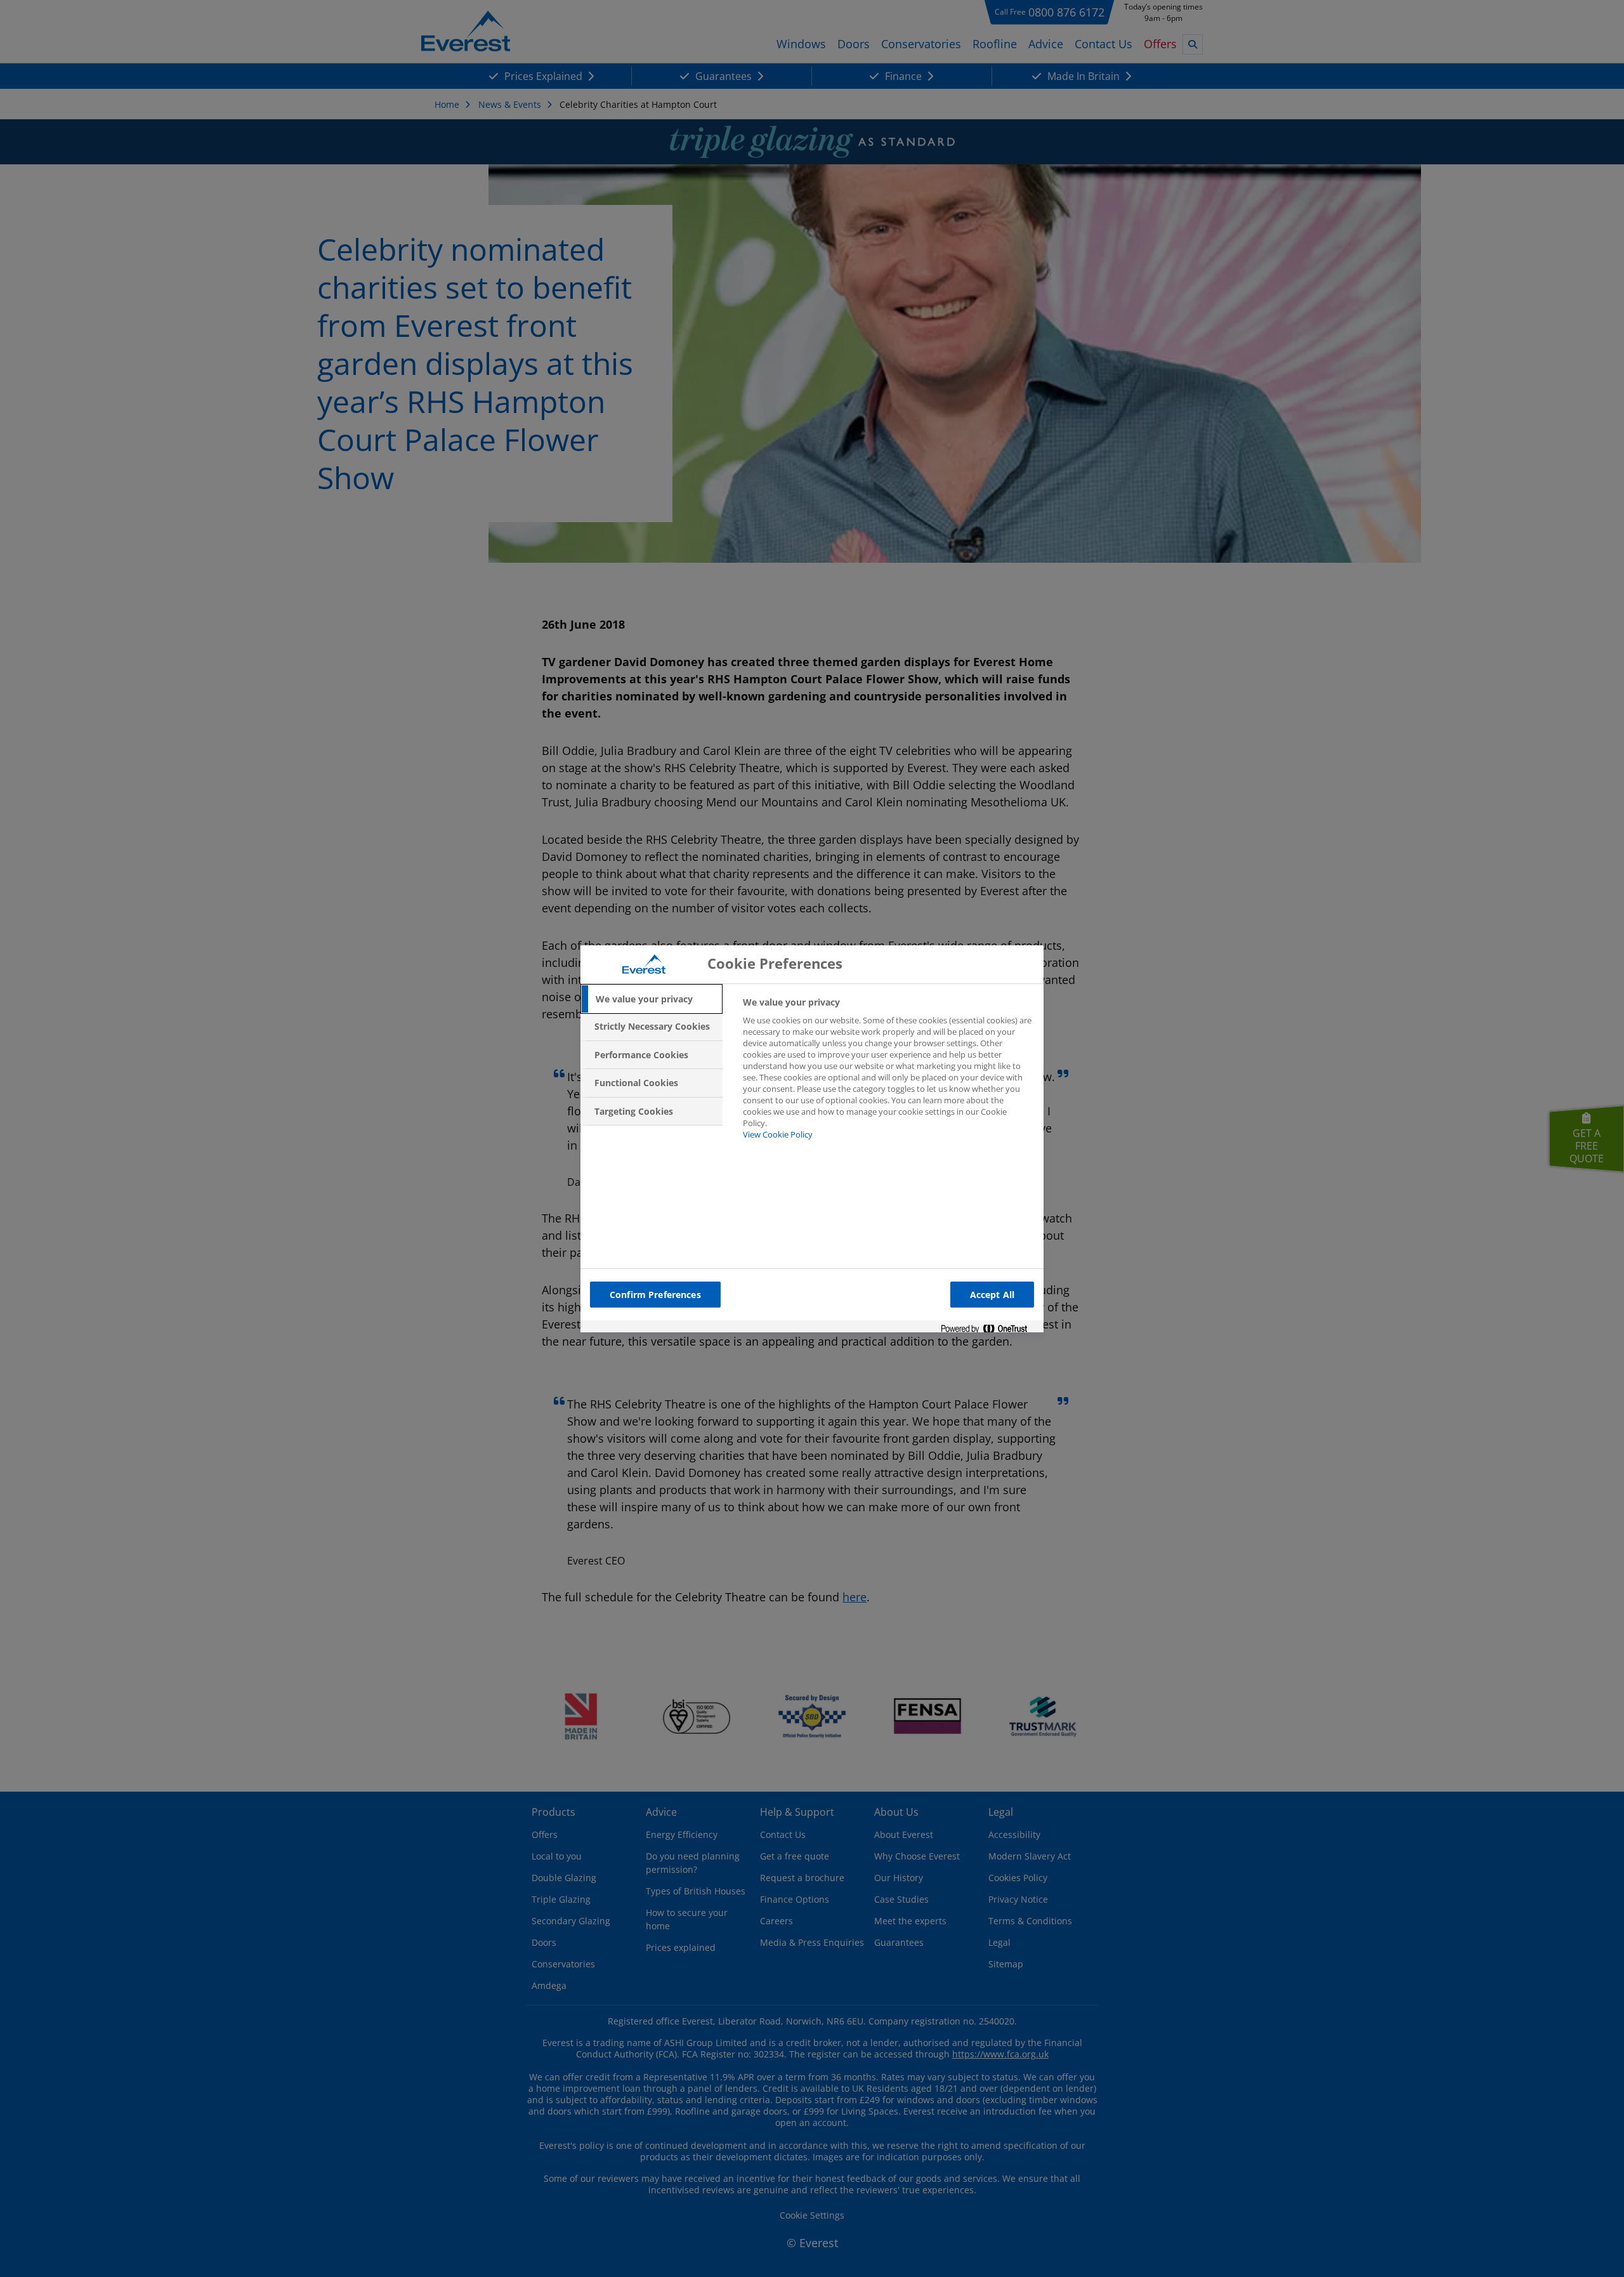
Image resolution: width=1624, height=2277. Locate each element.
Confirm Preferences (655, 1295)
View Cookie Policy (778, 1134)
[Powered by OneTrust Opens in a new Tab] (989, 1329)
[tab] (652, 999)
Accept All (992, 1295)
